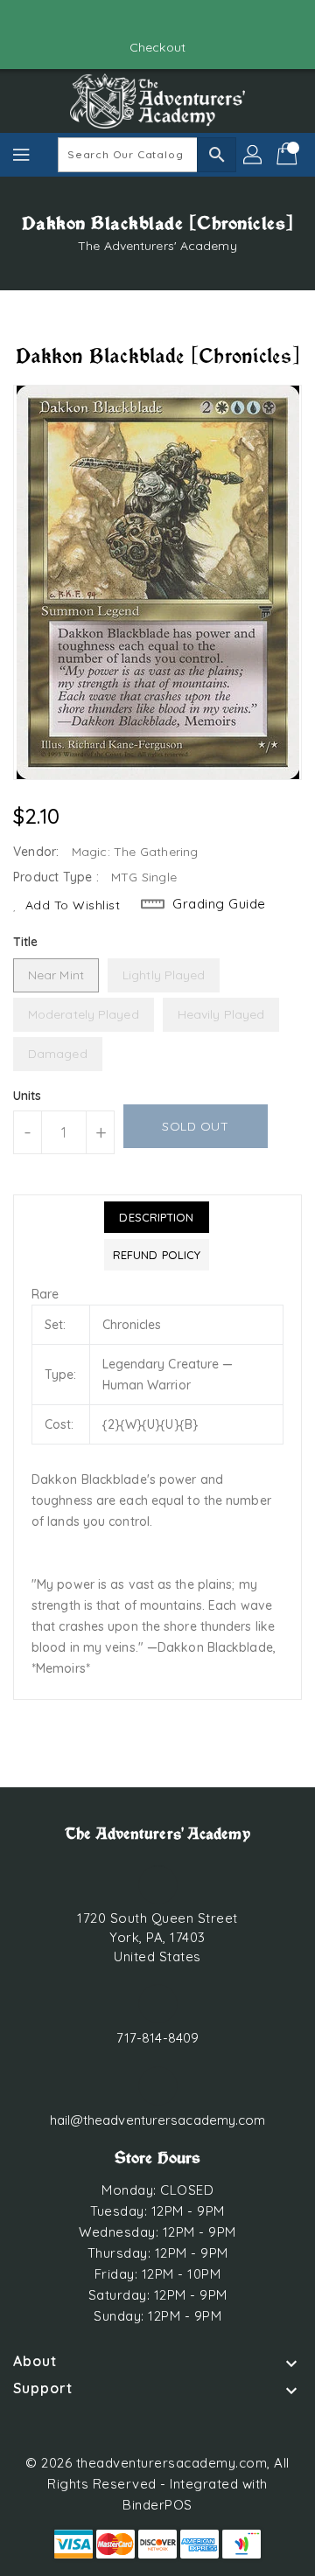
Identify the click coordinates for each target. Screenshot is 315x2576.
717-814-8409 (157, 2038)
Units (28, 1096)
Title (26, 942)
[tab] (157, 1217)
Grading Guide (219, 904)
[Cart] (289, 155)
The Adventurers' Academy (157, 246)
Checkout (157, 47)
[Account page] (254, 155)
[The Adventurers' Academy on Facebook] (141, 20)
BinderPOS (157, 2505)
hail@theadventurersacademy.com (158, 2120)
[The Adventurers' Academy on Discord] (174, 20)
